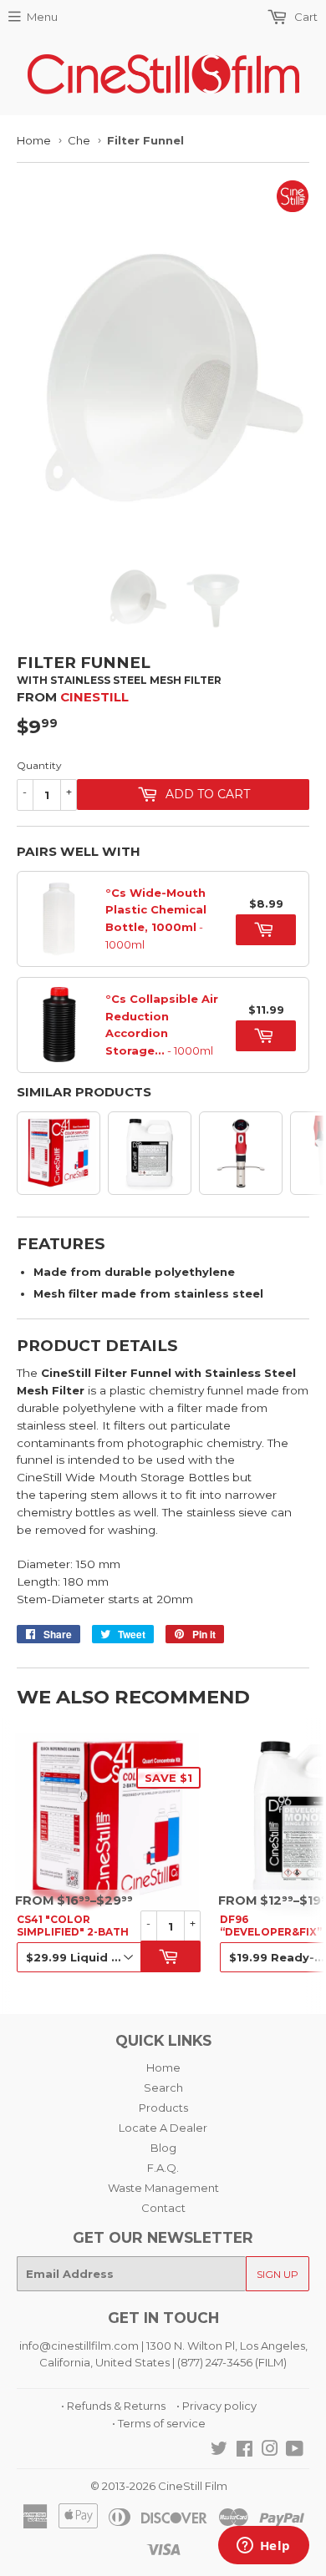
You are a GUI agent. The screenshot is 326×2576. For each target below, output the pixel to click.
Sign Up (278, 2274)
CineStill (94, 697)
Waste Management (163, 2188)
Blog (163, 2148)
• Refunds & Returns (113, 2406)
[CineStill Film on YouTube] (295, 2451)
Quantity (39, 765)
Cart (305, 17)
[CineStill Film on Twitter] (219, 2451)
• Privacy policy (216, 2406)
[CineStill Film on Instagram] (270, 2451)
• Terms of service (159, 2423)
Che (79, 140)
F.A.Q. (163, 2168)
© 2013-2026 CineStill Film (159, 2486)
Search (163, 2088)
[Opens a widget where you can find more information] (263, 2547)
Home (34, 140)
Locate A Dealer (163, 2128)
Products (163, 2108)
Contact (163, 2208)
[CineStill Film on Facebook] (244, 2451)
